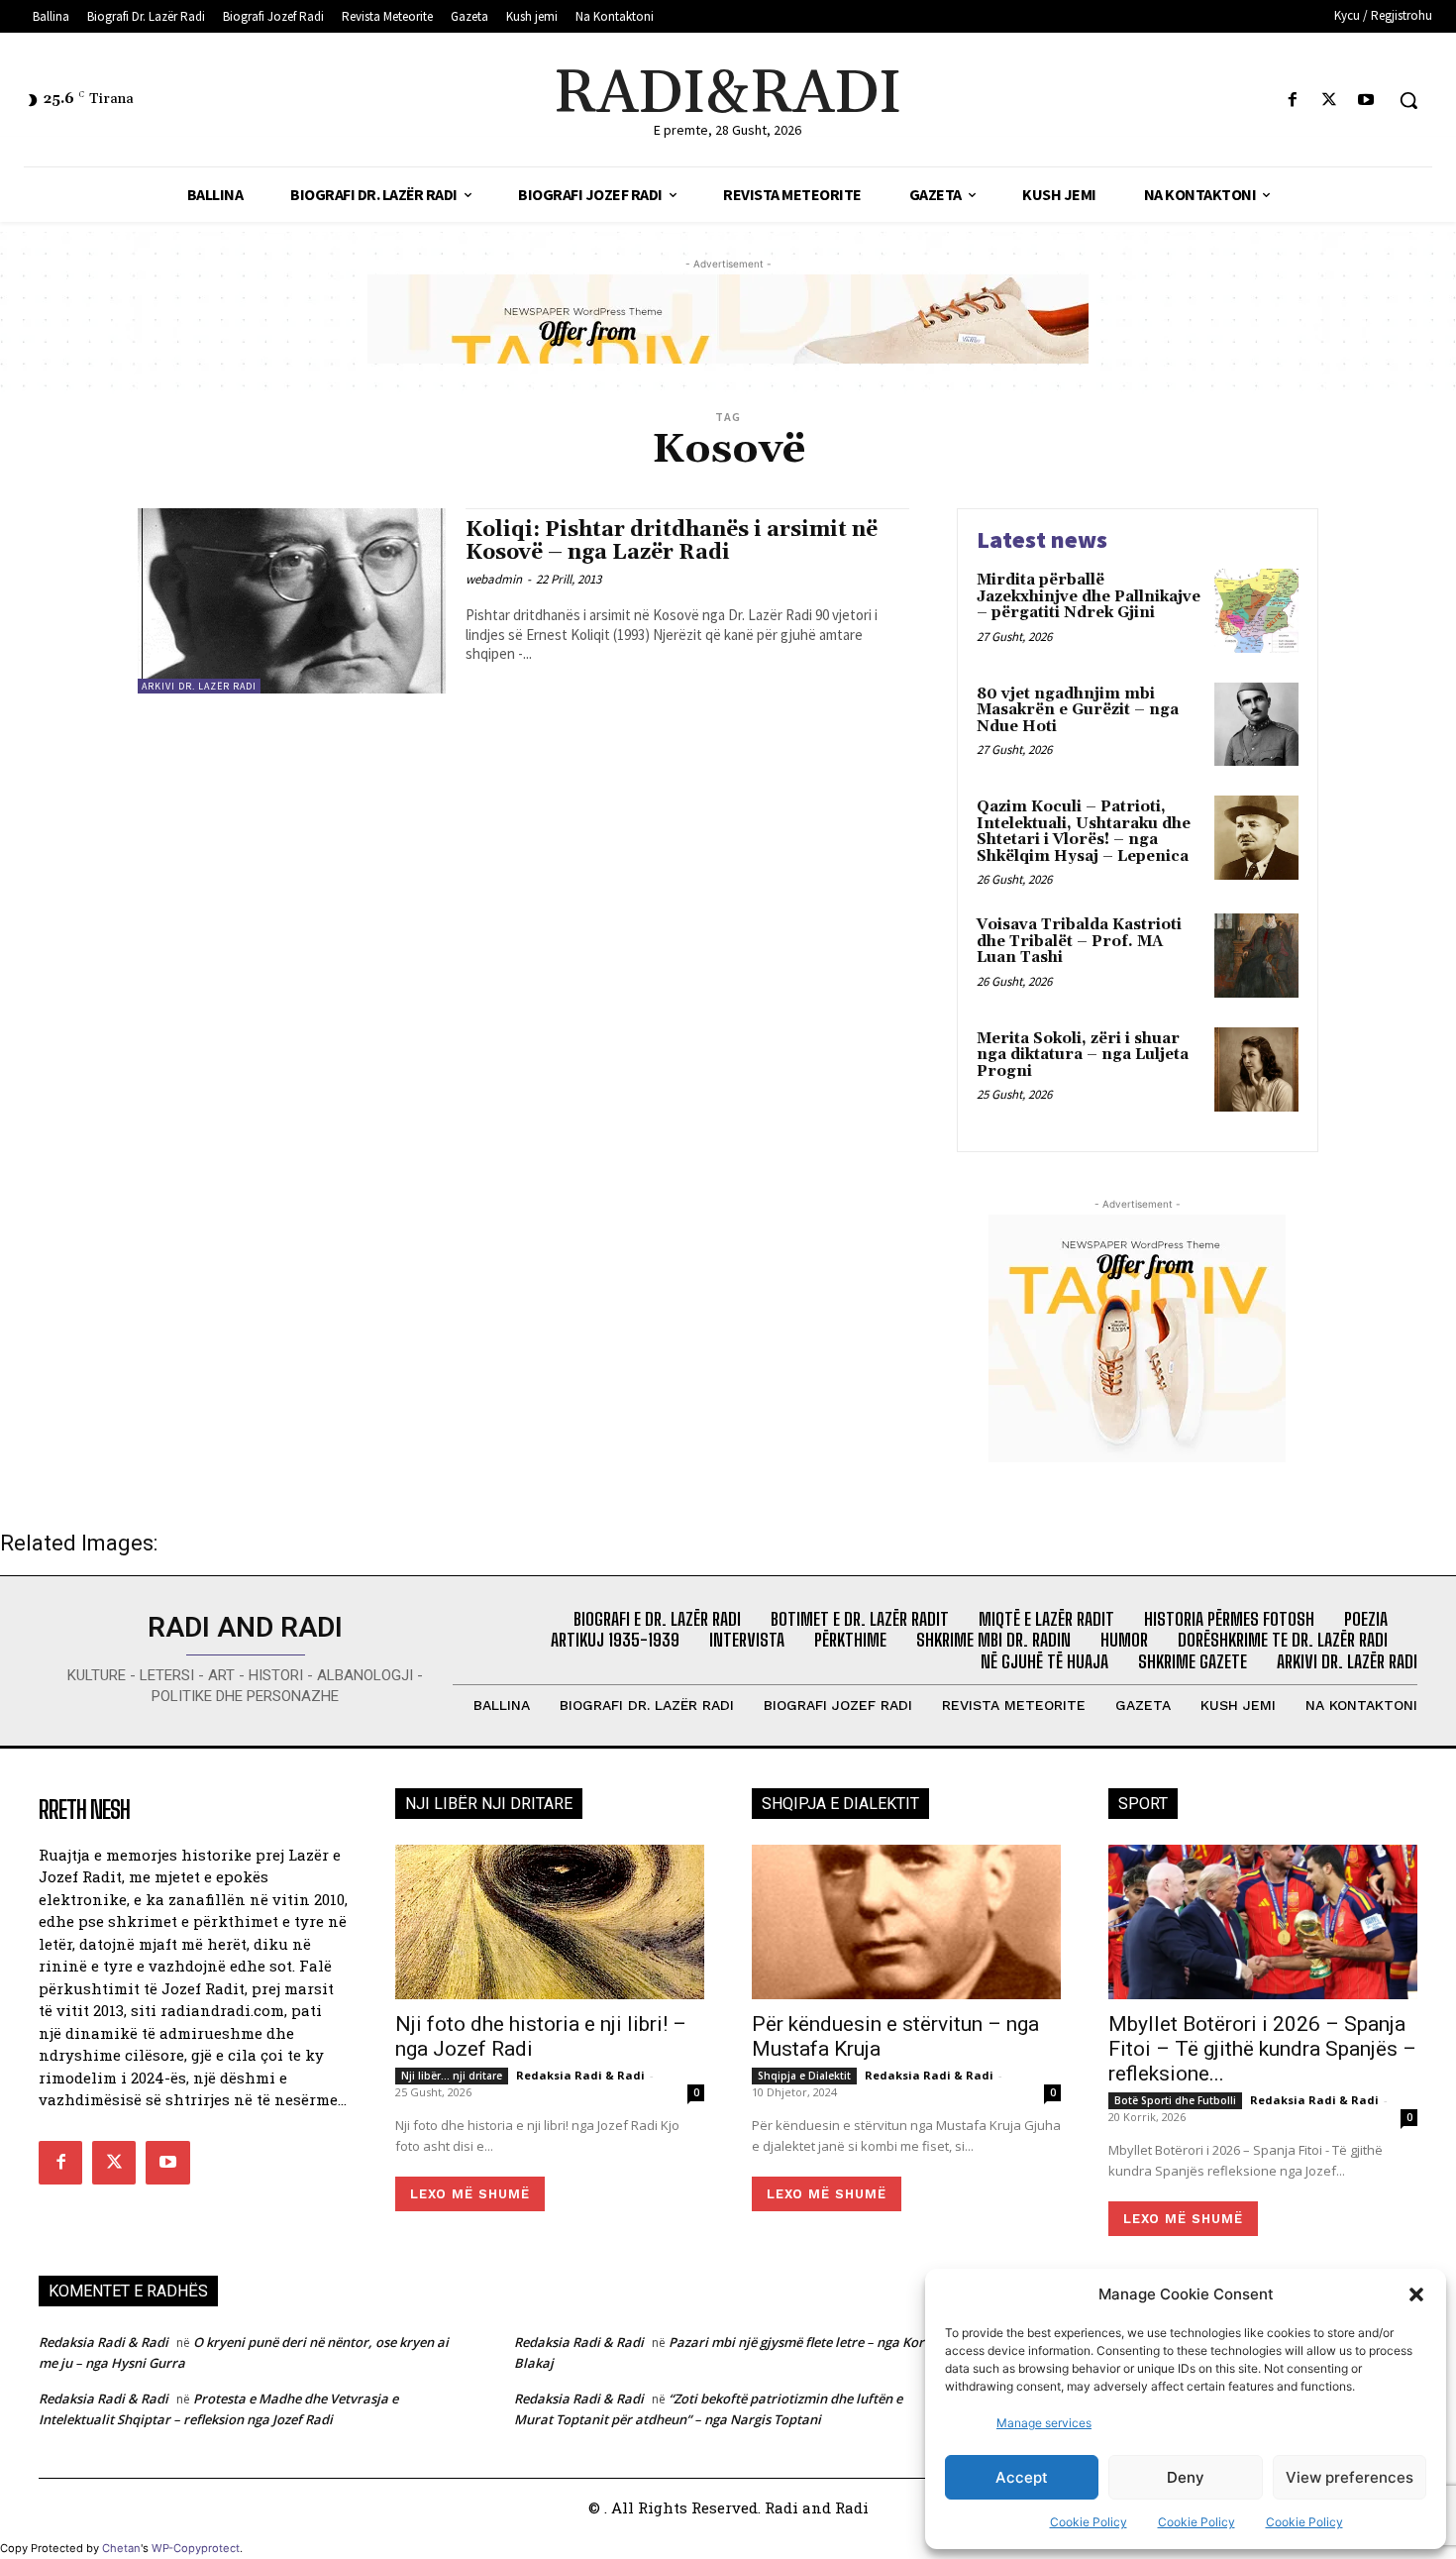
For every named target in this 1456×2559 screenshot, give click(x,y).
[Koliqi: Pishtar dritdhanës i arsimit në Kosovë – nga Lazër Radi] (292, 601)
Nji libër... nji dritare (452, 2076)
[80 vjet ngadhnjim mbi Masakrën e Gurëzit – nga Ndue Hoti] (1256, 725)
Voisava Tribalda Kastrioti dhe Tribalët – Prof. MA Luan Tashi (1079, 941)
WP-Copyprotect (196, 2548)
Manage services (1044, 2423)
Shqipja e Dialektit (804, 2076)
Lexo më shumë (470, 2194)
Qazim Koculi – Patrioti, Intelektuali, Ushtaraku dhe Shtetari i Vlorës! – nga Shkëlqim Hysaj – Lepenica (1084, 832)
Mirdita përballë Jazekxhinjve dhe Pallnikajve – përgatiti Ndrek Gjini (1089, 596)
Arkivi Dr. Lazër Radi (199, 686)
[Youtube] (1366, 101)
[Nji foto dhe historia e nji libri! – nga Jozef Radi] (550, 1922)
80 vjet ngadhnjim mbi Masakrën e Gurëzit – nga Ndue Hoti (1078, 710)
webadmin (494, 579)
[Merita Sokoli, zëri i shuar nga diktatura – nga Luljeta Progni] (1256, 1069)
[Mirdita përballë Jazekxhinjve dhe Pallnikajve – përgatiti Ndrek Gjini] (1256, 611)
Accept (1022, 2477)
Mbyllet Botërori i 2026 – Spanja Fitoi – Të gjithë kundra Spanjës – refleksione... (1262, 2049)
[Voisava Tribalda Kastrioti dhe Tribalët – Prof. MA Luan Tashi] (1256, 956)
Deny (1186, 2477)
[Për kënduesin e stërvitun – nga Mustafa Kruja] (906, 1922)
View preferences (1350, 2477)
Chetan (121, 2548)
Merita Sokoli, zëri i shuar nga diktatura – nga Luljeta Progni (1083, 1055)
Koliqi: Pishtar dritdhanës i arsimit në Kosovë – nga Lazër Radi (672, 541)
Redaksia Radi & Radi (580, 2075)
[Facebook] (1292, 101)
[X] (1330, 101)
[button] (1416, 2294)
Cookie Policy (1089, 2522)
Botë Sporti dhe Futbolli (1175, 2100)
